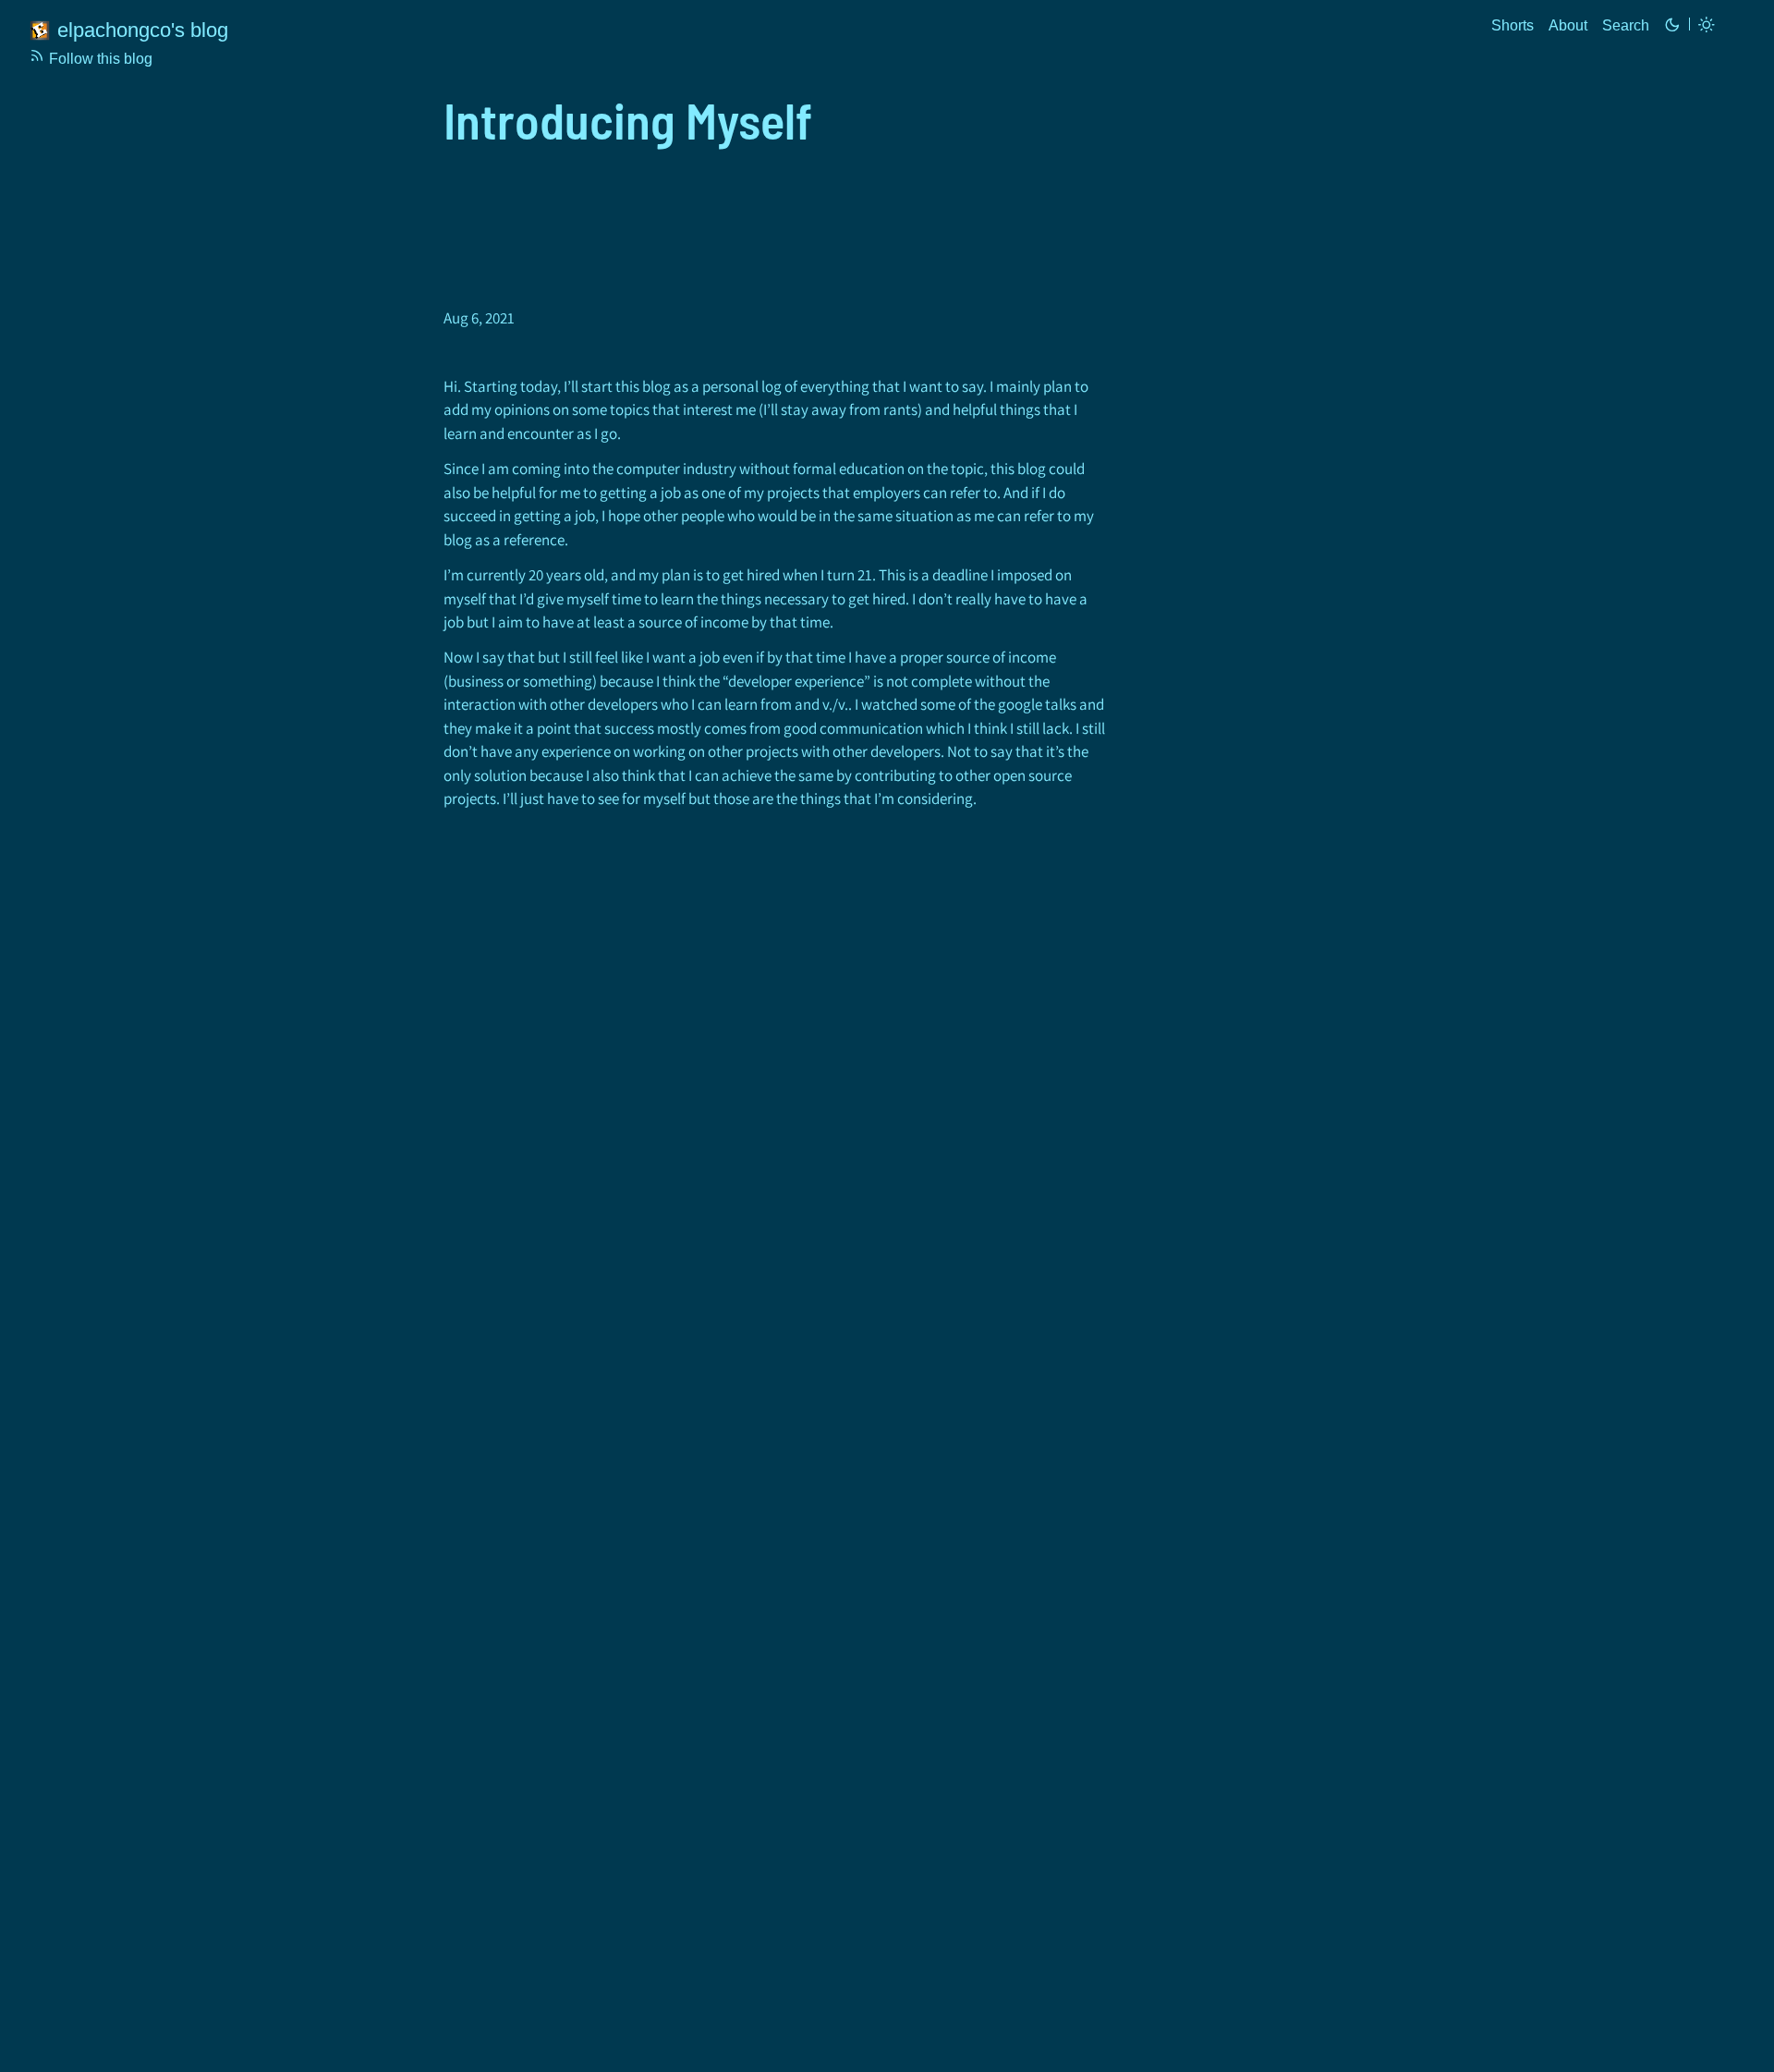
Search (1626, 25)
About (1568, 25)
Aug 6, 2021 (479, 318)
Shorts (1513, 25)
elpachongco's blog (143, 30)
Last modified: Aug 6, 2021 (479, 319)
